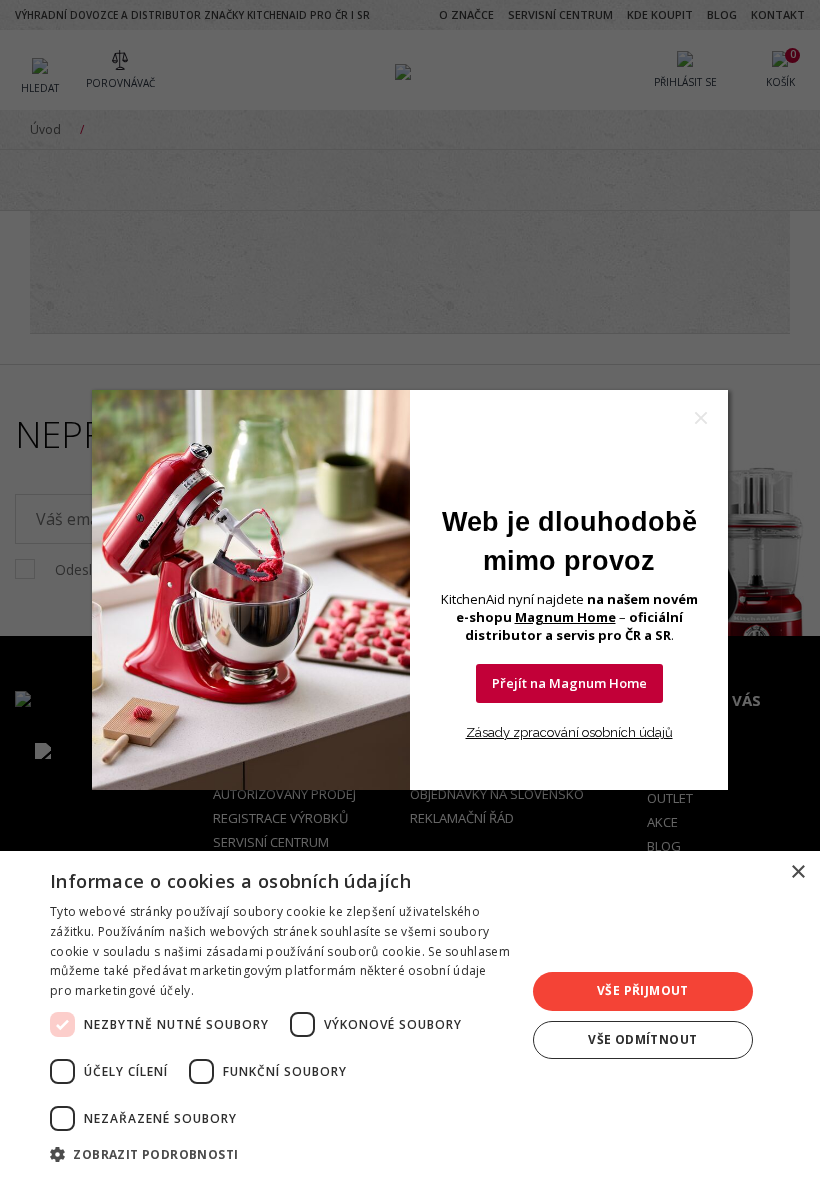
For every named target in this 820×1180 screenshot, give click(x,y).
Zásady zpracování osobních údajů (569, 732)
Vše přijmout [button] (643, 990)
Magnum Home (565, 617)
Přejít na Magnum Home (569, 683)
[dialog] (410, 1015)
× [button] (797, 872)
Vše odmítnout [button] (642, 1039)
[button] (281, 1153)
